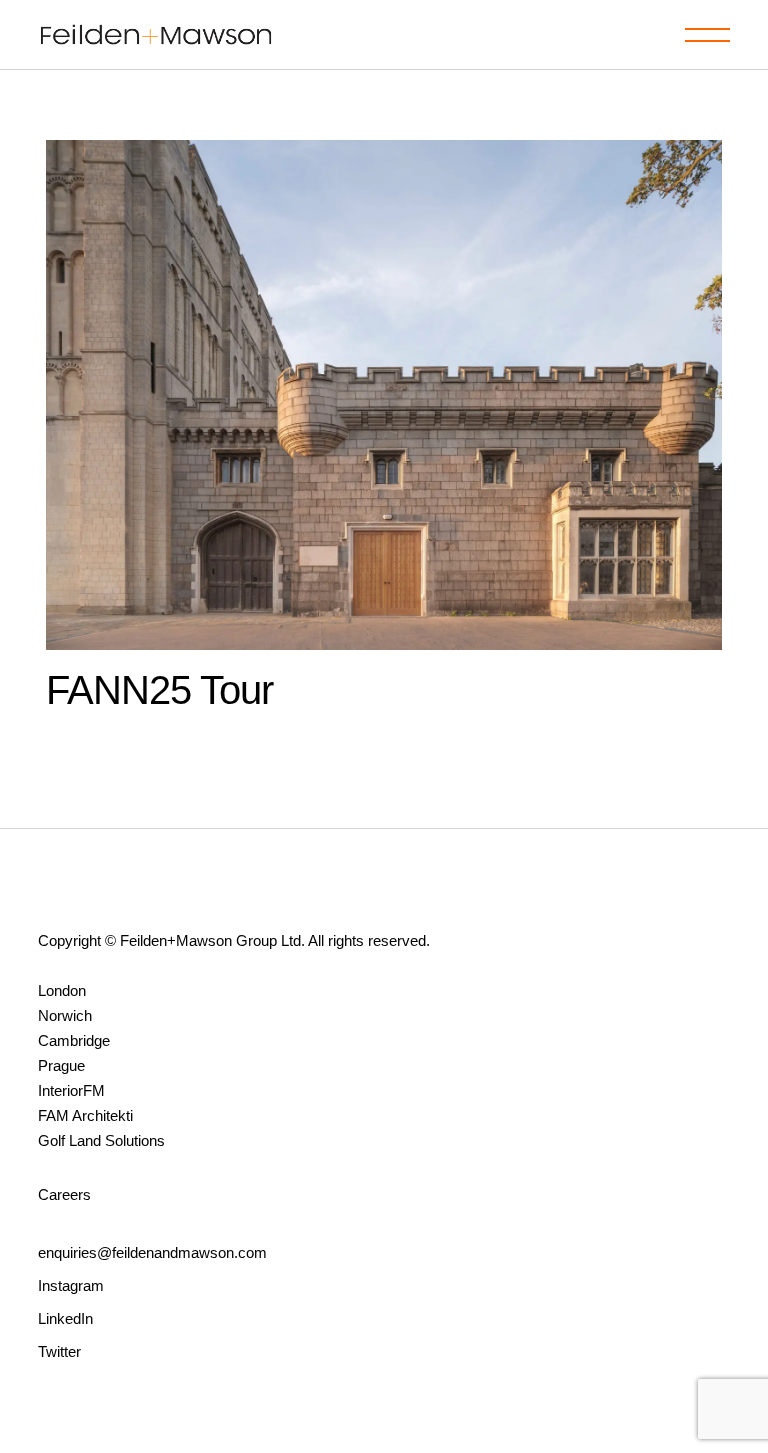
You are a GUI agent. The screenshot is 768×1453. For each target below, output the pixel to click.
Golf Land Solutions (101, 1140)
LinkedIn (65, 1318)
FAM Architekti (85, 1115)
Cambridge (74, 1040)
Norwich (65, 1015)
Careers (64, 1194)
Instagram (71, 1285)
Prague (61, 1065)
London (62, 990)
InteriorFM (71, 1090)
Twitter (59, 1351)
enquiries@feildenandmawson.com (152, 1252)
